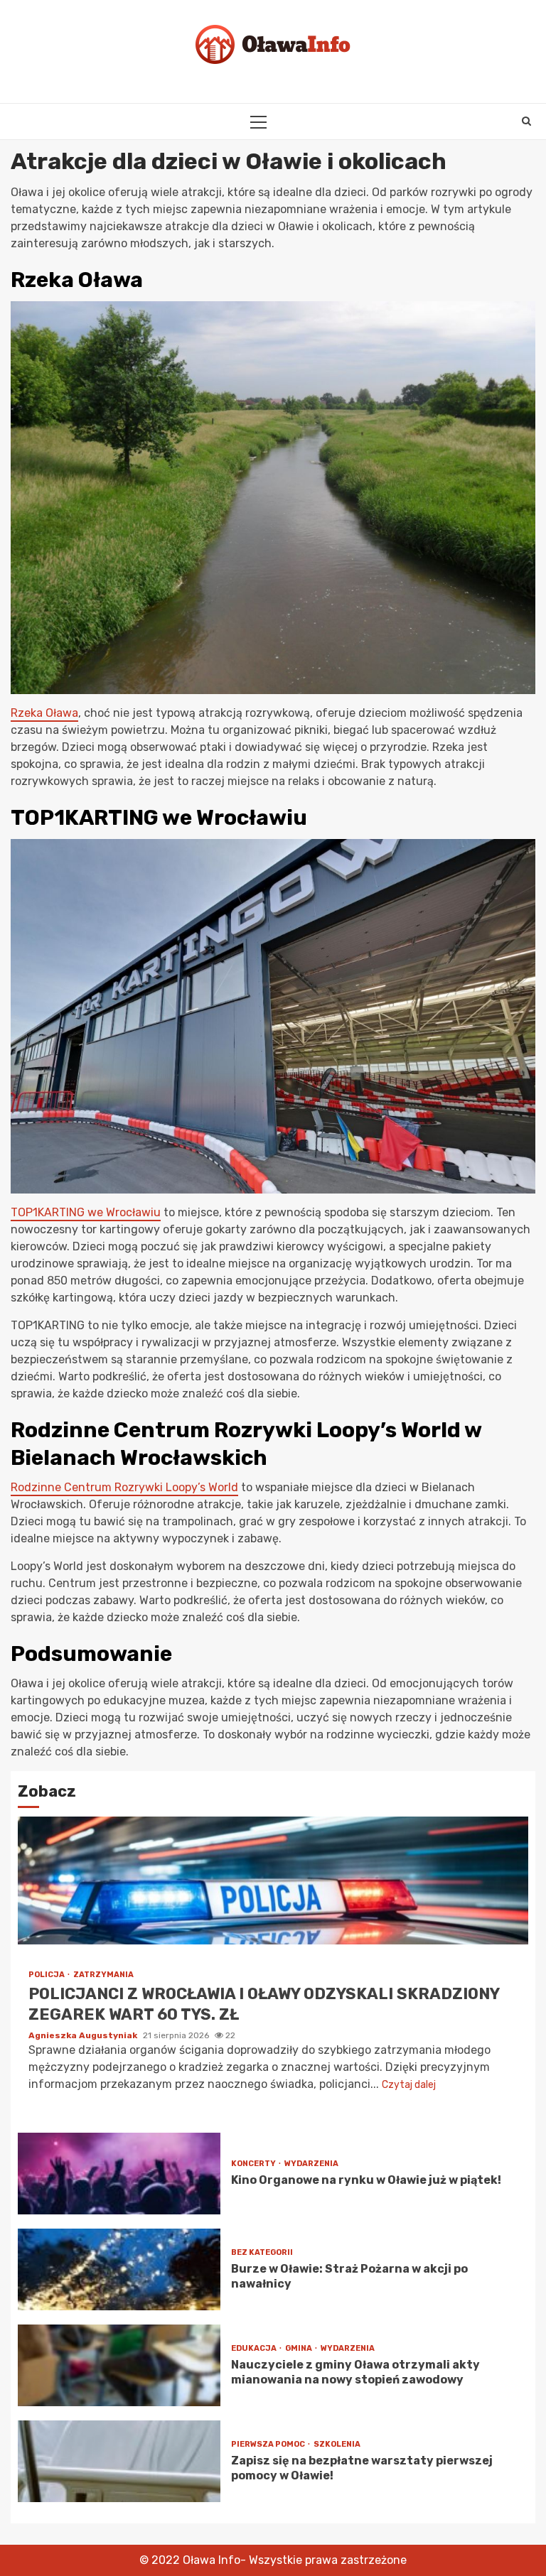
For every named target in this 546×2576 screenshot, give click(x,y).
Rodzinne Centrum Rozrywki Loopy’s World (124, 1487)
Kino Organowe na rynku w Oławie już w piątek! (119, 2174)
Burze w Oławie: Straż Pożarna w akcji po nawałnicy (119, 2269)
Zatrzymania (103, 1975)
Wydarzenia (311, 2164)
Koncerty (254, 2164)
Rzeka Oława (44, 713)
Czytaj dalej (409, 2085)
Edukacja (255, 2348)
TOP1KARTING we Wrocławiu (86, 1212)
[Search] (526, 121)
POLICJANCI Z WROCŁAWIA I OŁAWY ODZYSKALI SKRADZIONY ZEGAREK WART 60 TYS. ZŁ (273, 1880)
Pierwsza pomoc (269, 2444)
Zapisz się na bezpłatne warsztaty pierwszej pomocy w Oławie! (119, 2461)
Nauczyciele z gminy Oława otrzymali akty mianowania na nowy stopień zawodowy (119, 2365)
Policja (47, 1975)
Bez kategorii (262, 2252)
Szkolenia (337, 2444)
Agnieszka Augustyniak (84, 2035)
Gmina (299, 2348)
